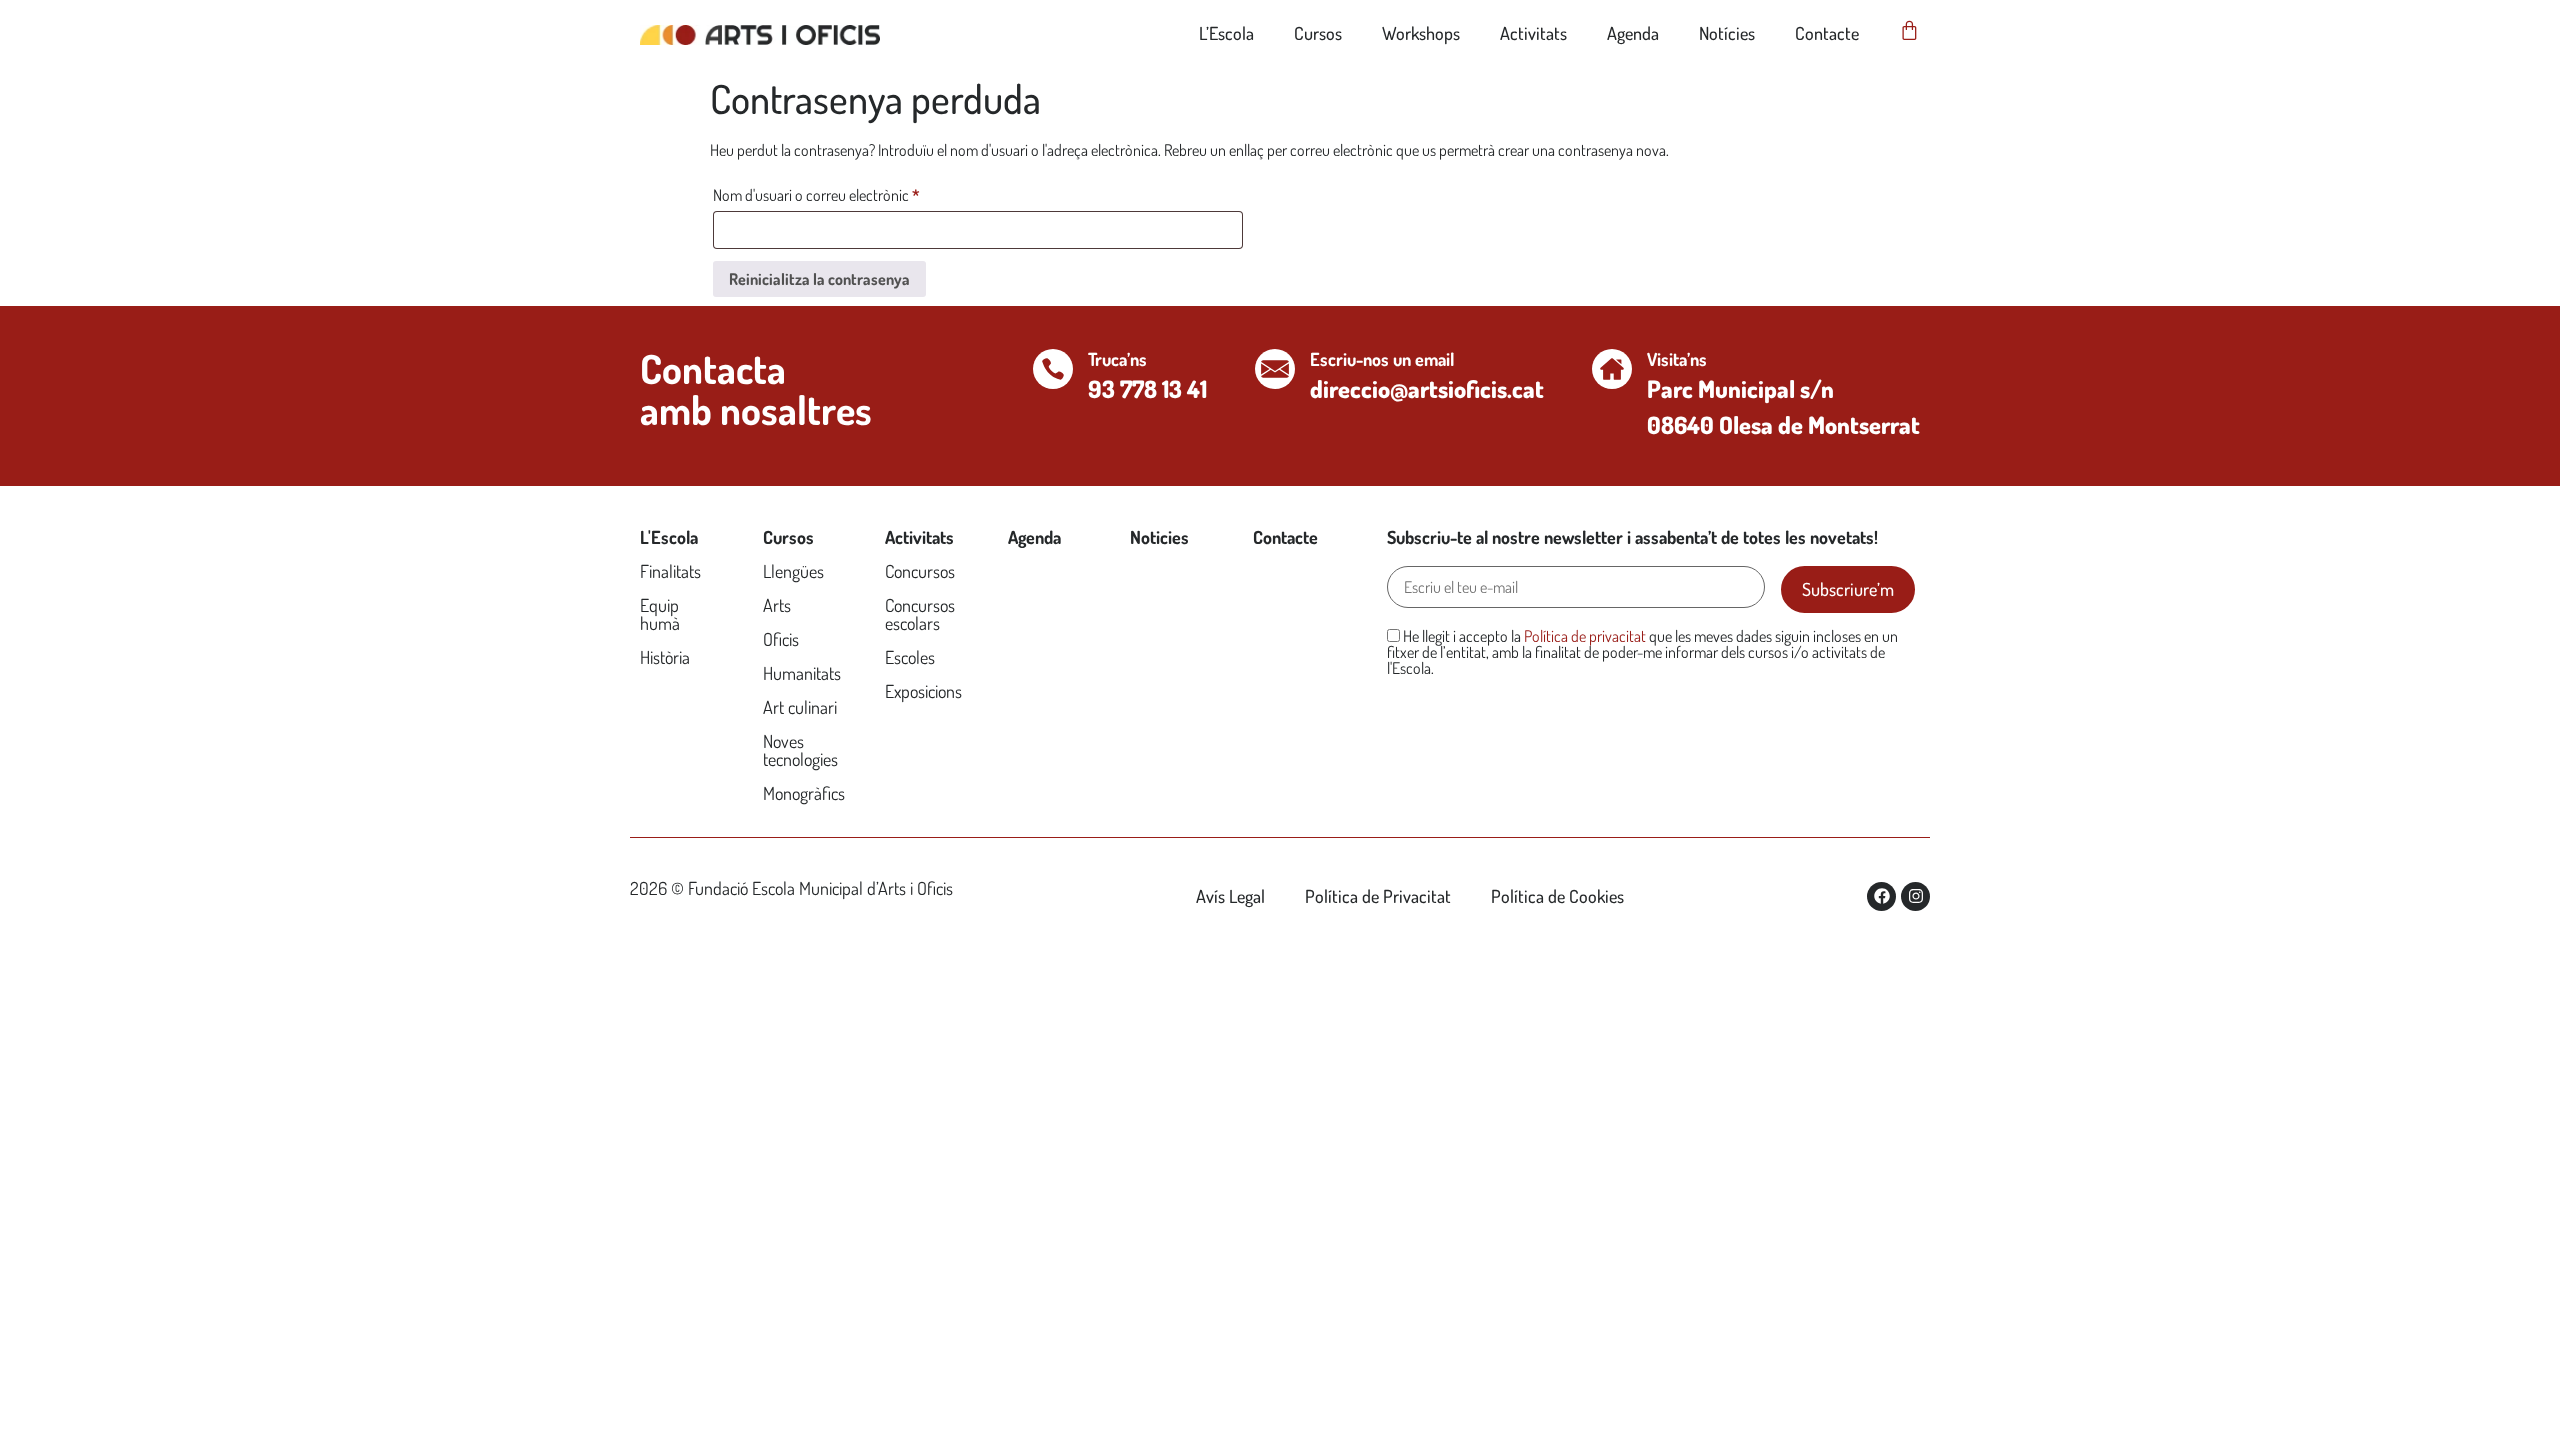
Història (665, 657)
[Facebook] (1881, 896)
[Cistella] (1909, 30)
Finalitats (670, 571)
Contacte (1827, 33)
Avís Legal (1230, 896)
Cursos (1318, 33)
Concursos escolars (920, 614)
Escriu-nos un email (1382, 359)
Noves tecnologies (800, 750)
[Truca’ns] (1053, 369)
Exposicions (923, 691)
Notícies (1727, 33)
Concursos (920, 571)
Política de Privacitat (1378, 896)
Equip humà (660, 614)
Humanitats (802, 673)
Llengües (793, 571)
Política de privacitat (1585, 636)
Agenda (1633, 33)
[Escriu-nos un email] (1275, 369)
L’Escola (1226, 33)
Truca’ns (1117, 359)
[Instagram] (1915, 896)
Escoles (910, 657)
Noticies (1159, 537)
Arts (777, 605)
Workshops (1421, 33)
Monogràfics (804, 793)
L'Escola (669, 537)
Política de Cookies (1557, 896)
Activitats (1533, 33)
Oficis (781, 639)
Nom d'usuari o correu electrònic (845, 192)
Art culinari (800, 707)
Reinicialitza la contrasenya (819, 279)
